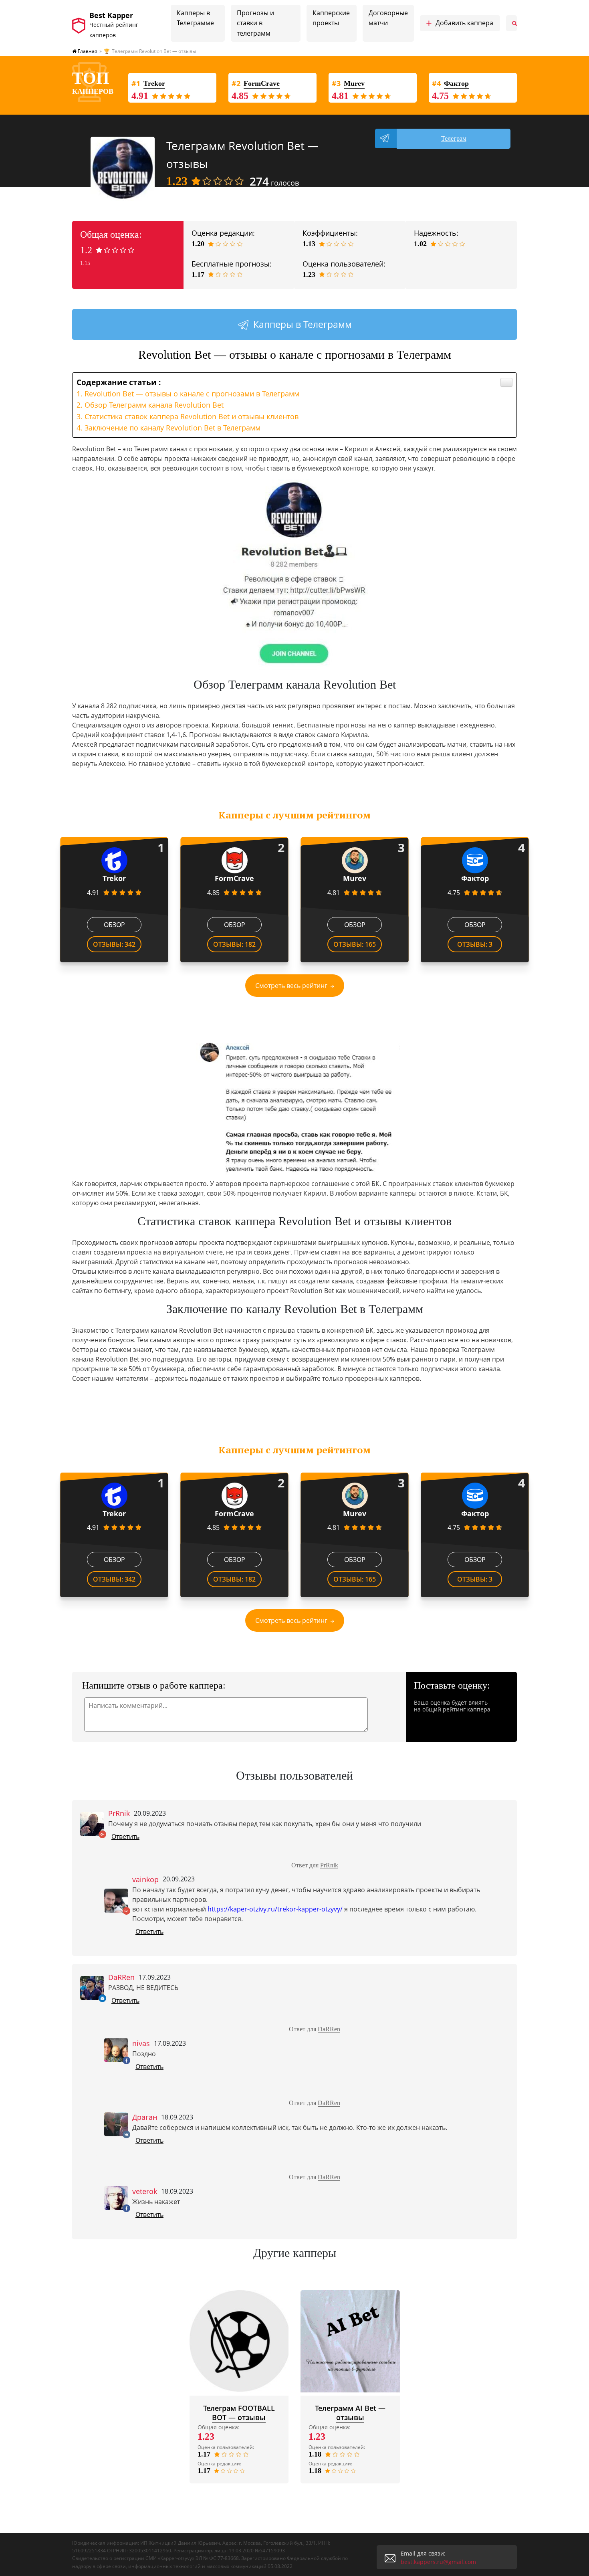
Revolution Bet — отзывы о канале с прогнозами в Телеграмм (192, 394)
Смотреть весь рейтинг (291, 986)
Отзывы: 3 (475, 944)
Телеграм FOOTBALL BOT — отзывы (239, 2413)
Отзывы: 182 (234, 944)
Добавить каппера (460, 23)
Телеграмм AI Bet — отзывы (350, 2413)
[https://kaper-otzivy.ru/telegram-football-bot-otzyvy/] (239, 2341)
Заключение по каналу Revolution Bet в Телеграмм (172, 428)
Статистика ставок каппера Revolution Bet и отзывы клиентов (192, 416)
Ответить (125, 1837)
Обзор (114, 925)
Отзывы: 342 (114, 944)
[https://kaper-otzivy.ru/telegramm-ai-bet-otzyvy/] (350, 2341)
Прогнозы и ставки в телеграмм (255, 23)
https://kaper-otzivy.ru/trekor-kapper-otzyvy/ (275, 1909)
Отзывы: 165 (355, 944)
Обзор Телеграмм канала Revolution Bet (154, 405)
